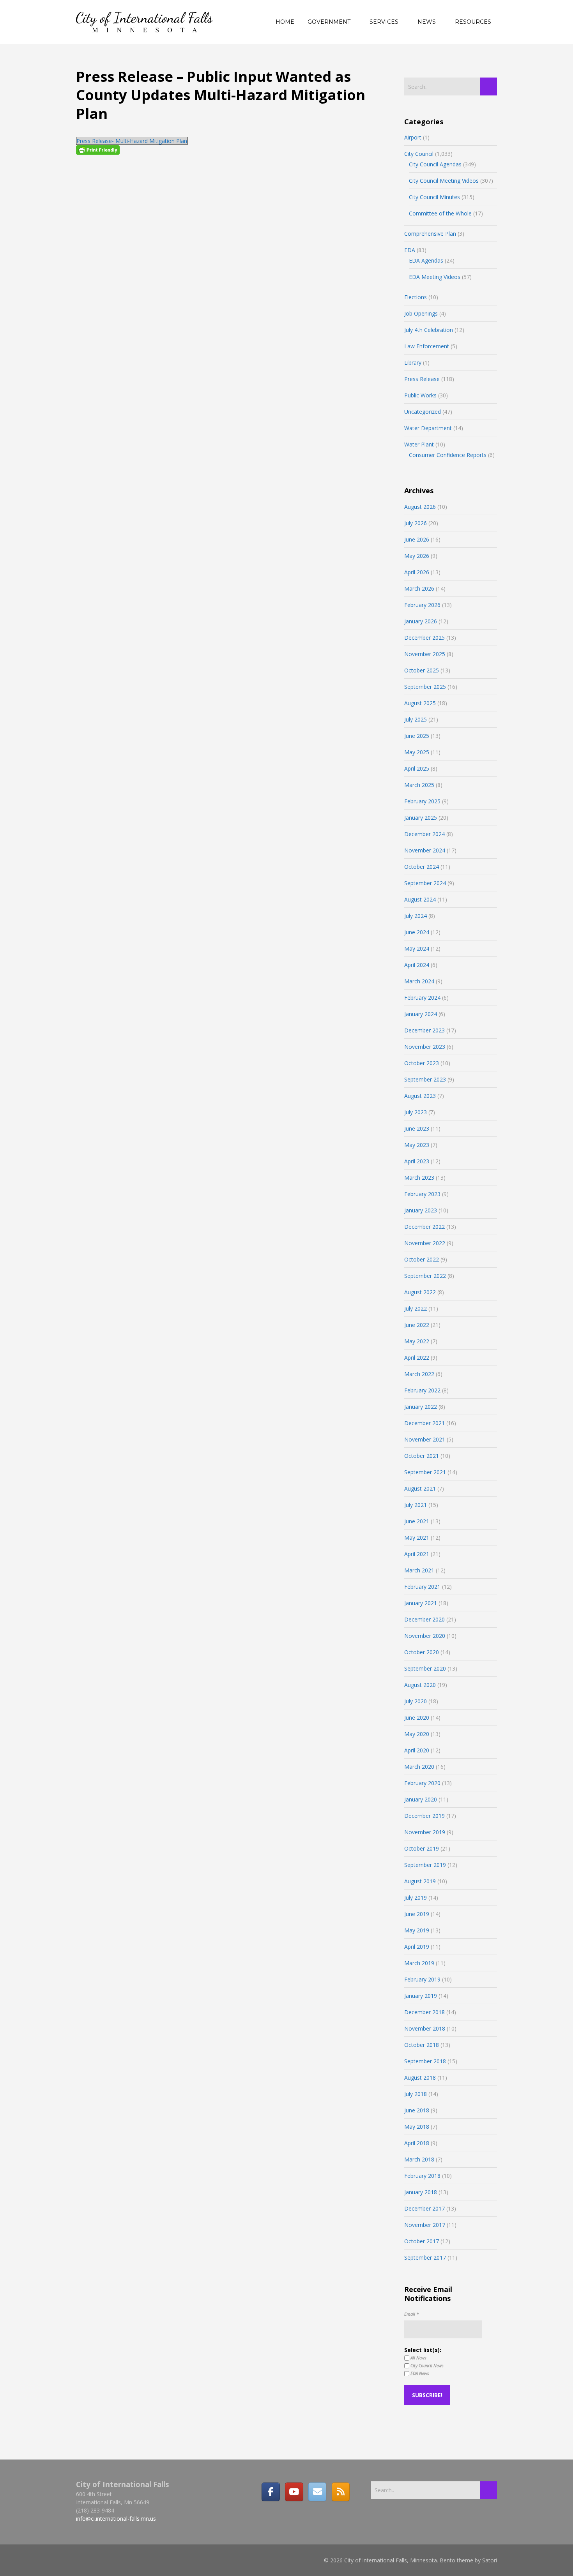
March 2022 (419, 1374)
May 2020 (417, 1734)
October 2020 (422, 1652)
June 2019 (417, 1914)
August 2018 (420, 2078)
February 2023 (422, 1194)
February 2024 (422, 998)
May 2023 (417, 1145)
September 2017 (425, 2258)
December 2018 (424, 2012)
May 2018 (417, 2127)
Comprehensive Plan (430, 234)
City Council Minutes (434, 197)
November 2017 (425, 2225)
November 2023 (425, 1047)
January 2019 (421, 1996)
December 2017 (424, 2208)
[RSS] (341, 2492)
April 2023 (417, 1161)
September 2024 (425, 883)
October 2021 (422, 1456)
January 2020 (421, 1799)
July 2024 (416, 916)
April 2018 (417, 2143)
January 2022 (421, 1407)
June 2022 (417, 1325)
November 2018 (425, 2028)
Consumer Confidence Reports (448, 455)
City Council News (426, 2365)
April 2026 (417, 572)
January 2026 (421, 621)
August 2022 (420, 1292)
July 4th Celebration (429, 330)
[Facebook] (271, 2492)
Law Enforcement (427, 346)
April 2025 (417, 768)
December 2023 (424, 1030)
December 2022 (424, 1227)
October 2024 (422, 867)
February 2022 (422, 1390)
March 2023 (419, 1178)
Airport (413, 137)
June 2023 (417, 1128)
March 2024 (419, 981)
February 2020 (422, 1783)
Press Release (422, 379)
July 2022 (416, 1308)
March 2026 (419, 588)
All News (418, 2358)
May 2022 (417, 1341)
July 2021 (416, 1505)
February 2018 (422, 2176)
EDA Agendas (426, 260)
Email (411, 2314)
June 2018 (417, 2110)
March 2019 (419, 1963)
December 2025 (424, 638)
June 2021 (417, 1521)
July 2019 (416, 1898)
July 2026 (416, 523)
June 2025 (417, 736)
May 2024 (417, 948)
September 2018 (425, 2061)
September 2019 (425, 1865)
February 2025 (422, 801)
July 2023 (416, 1112)
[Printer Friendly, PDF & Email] (98, 150)
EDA (410, 250)
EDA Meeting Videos (435, 277)
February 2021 (422, 1587)
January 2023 (421, 1210)
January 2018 (421, 2192)
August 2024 (420, 899)
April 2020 (417, 1750)
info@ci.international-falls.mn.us (116, 2519)
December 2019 (424, 1816)
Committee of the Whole (440, 213)
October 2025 (422, 670)
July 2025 (416, 719)
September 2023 (425, 1079)
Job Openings (421, 313)
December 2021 (424, 1423)
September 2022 (425, 1276)
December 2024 (424, 834)
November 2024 (425, 850)
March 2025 (419, 785)
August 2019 (420, 1881)
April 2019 (417, 1947)
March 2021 (419, 1570)
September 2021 (425, 1472)
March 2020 (419, 1767)
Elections (416, 297)
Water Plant (419, 444)
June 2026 (417, 539)
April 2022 (417, 1358)
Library (413, 363)
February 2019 (422, 1979)
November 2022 (425, 1243)
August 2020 (420, 1685)
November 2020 (425, 1636)
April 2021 (417, 1554)
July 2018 (416, 2094)
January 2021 (421, 1603)
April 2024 (417, 965)
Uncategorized (423, 412)
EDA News (419, 2373)
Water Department (428, 428)
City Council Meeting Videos (444, 181)
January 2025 (421, 818)
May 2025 (417, 752)
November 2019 (425, 1832)
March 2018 (419, 2159)
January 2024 (421, 1014)
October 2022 (422, 1259)
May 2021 (417, 1538)
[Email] (317, 2492)
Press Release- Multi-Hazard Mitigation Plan (132, 141)
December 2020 (424, 1619)
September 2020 (425, 1668)
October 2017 (422, 2241)
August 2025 (420, 703)
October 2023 (422, 1063)
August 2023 (420, 1096)
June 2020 (417, 1718)
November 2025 (425, 654)
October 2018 (422, 2045)
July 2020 (416, 1701)
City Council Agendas (435, 164)
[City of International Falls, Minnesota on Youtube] (294, 2492)
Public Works (420, 395)
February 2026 (422, 605)
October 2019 (422, 1848)
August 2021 (420, 1488)
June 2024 (417, 932)
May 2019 (417, 1930)
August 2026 (420, 507)
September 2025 (425, 687)
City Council (419, 154)
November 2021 (425, 1439)
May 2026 (417, 556)
